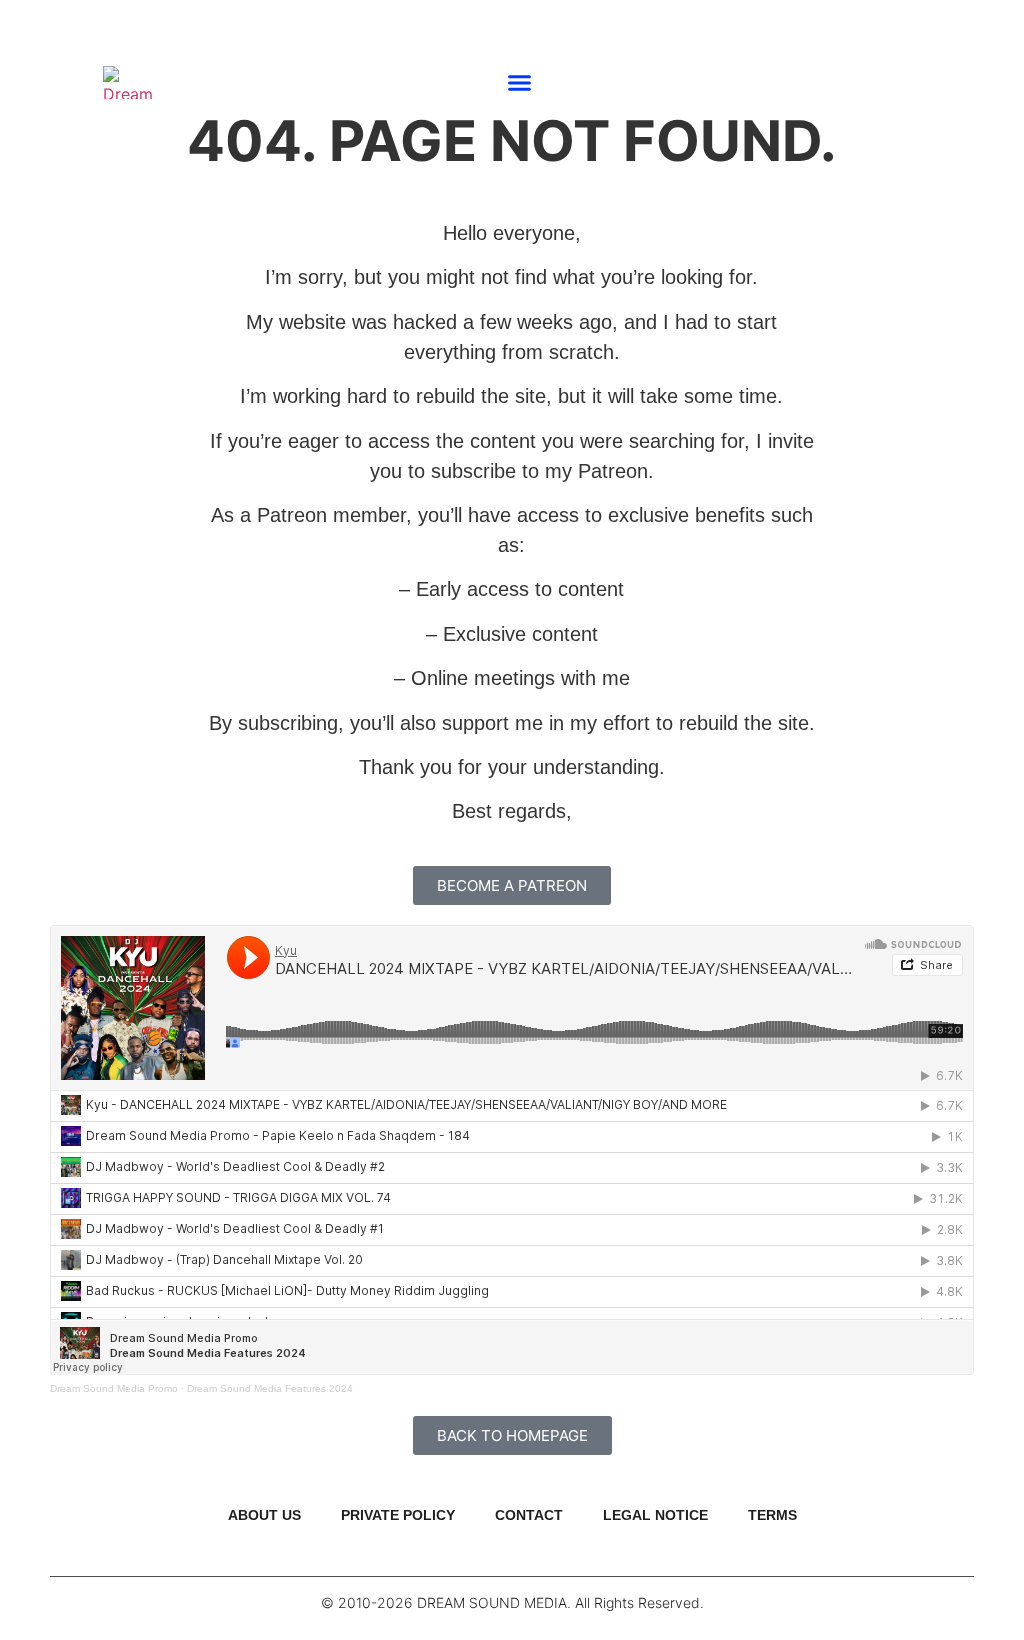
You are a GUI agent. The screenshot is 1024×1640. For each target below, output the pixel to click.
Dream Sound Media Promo (114, 1388)
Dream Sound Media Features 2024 (270, 1388)
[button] (520, 82)
